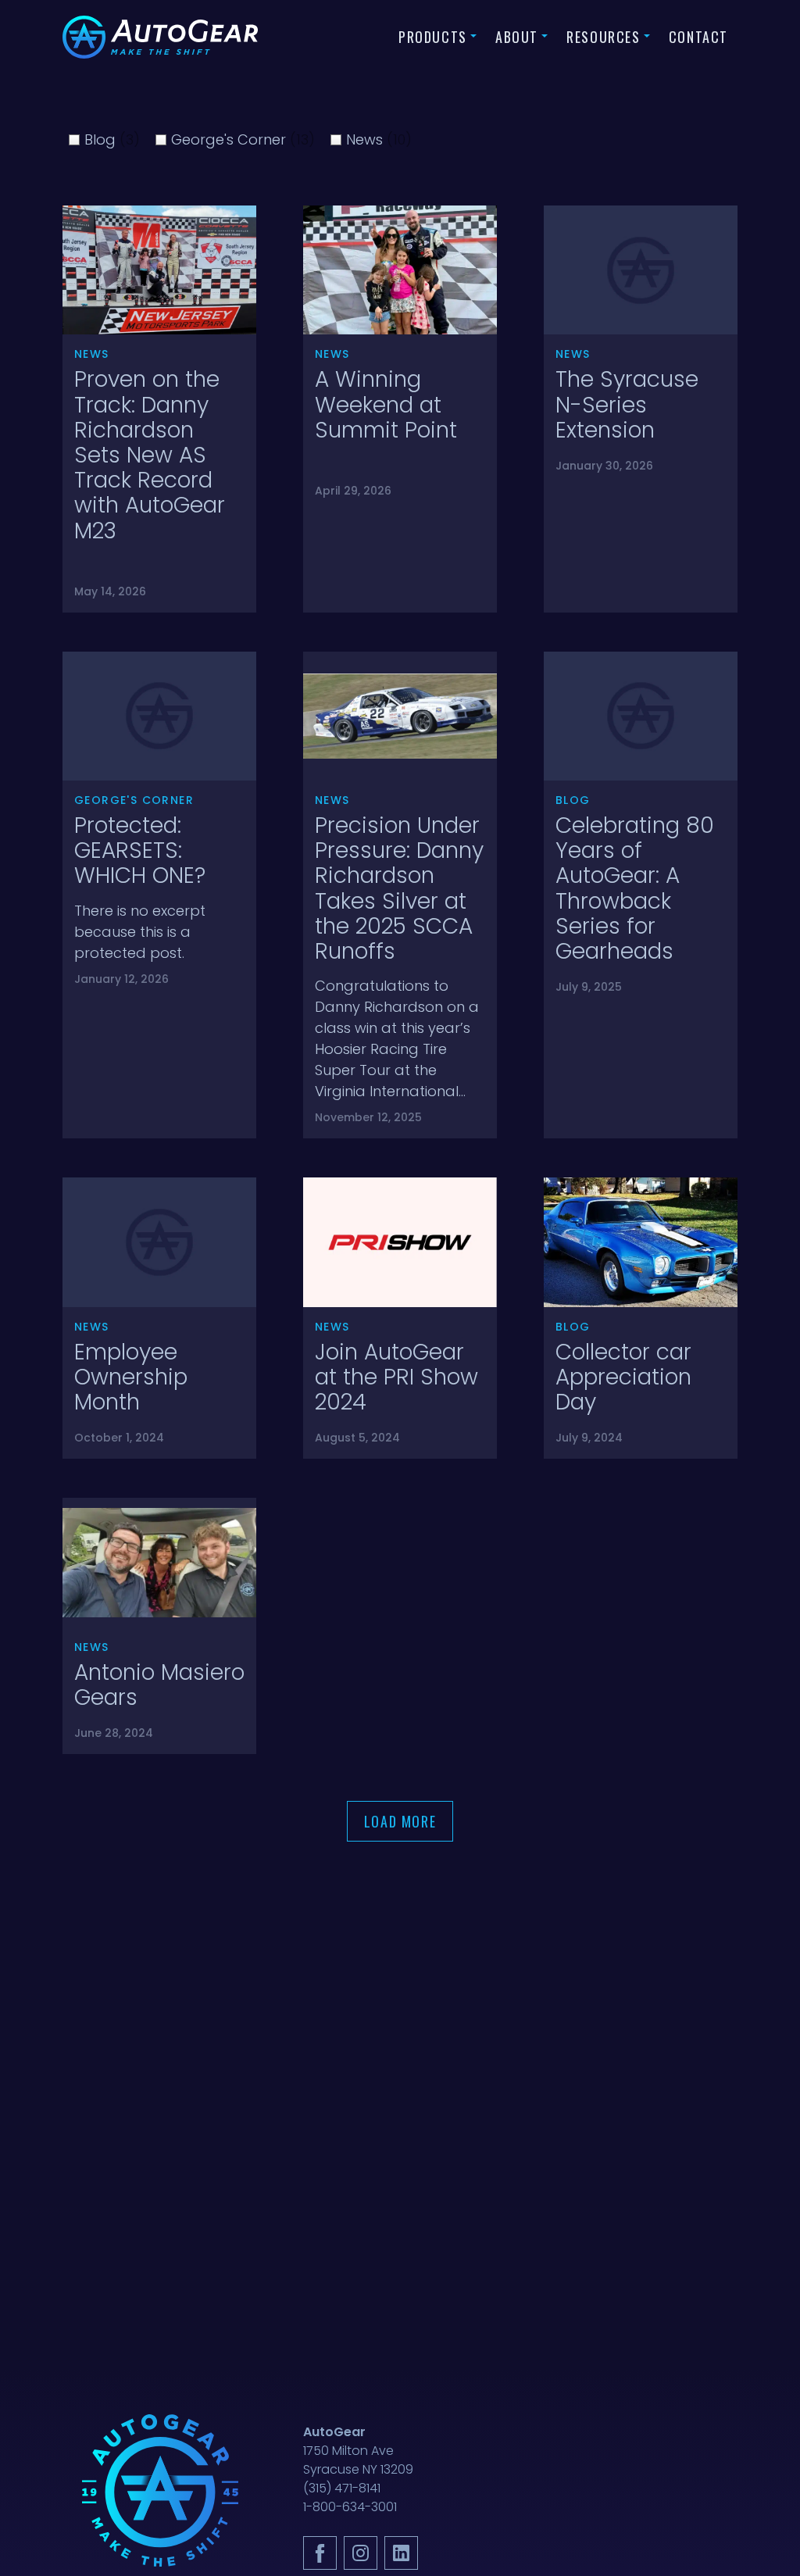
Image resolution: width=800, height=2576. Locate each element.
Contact (698, 37)
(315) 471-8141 (342, 2488)
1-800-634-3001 (350, 2507)
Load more (400, 1821)
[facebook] (320, 2553)
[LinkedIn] (401, 2553)
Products (433, 37)
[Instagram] (361, 2553)
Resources (604, 37)
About (517, 37)
